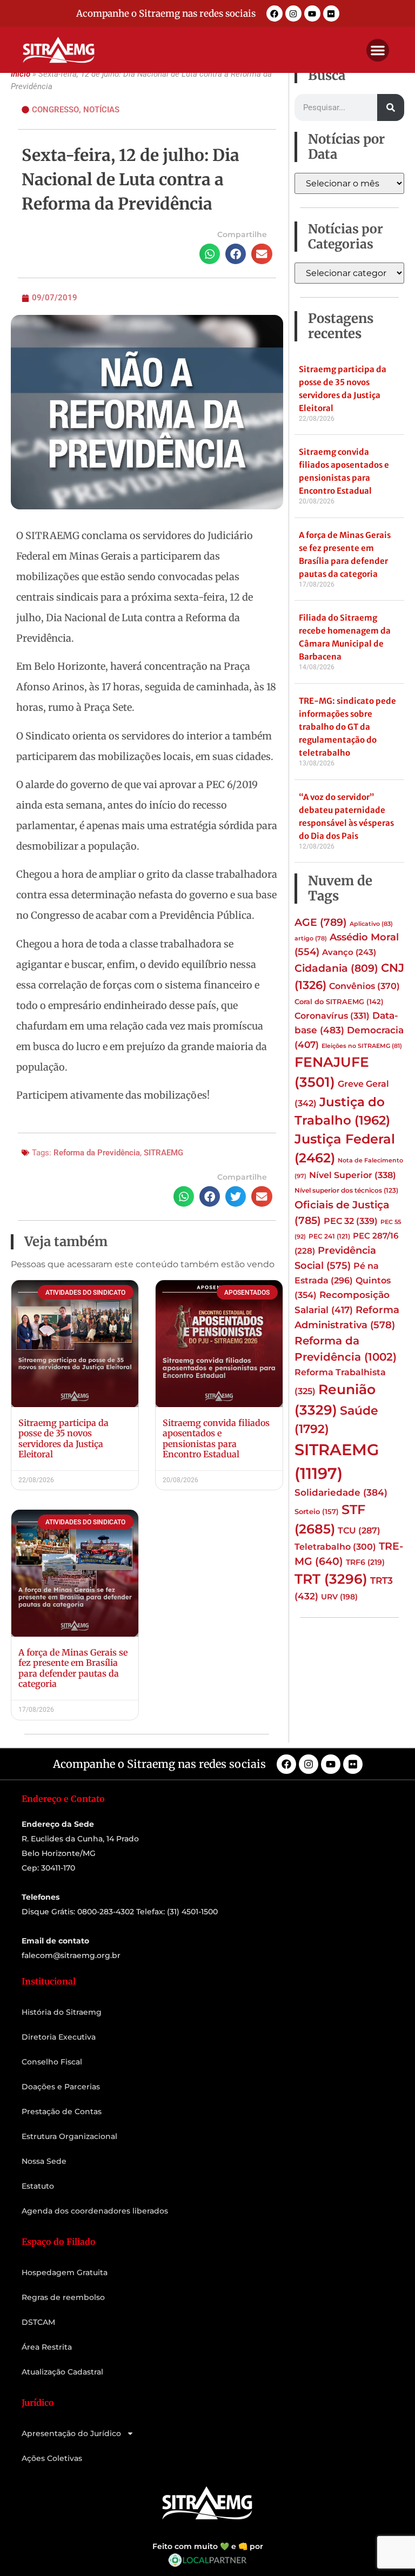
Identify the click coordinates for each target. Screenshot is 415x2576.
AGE (321, 922)
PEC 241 (329, 1236)
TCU (359, 1531)
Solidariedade (341, 1492)
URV (339, 1597)
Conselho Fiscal (52, 2062)
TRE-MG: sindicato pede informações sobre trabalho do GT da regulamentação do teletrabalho (347, 727)
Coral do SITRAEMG (339, 1001)
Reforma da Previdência (97, 1153)
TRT (331, 1579)
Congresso (55, 110)
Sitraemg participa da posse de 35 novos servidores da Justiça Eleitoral (63, 1438)
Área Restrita (47, 2347)
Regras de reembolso (63, 2297)
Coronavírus (332, 1015)
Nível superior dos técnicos (346, 1190)
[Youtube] (312, 14)
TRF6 (365, 1562)
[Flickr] (331, 14)
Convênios (364, 986)
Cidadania (336, 968)
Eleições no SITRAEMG (362, 1046)
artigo (311, 939)
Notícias (101, 110)
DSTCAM (38, 2322)
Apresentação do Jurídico (71, 2433)
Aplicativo (371, 924)
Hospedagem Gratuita (65, 2272)
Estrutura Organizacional (69, 2136)
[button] (378, 50)
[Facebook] (275, 14)
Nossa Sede (44, 2161)
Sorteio (317, 1511)
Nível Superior (353, 1175)
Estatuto (38, 2186)
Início (21, 74)
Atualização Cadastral (62, 2372)
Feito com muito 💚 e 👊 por (208, 2546)
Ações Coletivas (52, 2458)
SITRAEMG (163, 1153)
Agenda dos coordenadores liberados (95, 2211)
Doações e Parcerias (61, 2087)
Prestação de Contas (62, 2111)
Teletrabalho (335, 1547)
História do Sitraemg (62, 2012)
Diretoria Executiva (59, 2037)
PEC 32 (351, 1221)
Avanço (349, 952)
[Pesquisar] (391, 107)
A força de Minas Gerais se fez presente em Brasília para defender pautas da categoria (73, 1668)
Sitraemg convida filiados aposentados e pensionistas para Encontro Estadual (216, 1438)
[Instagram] (293, 14)
